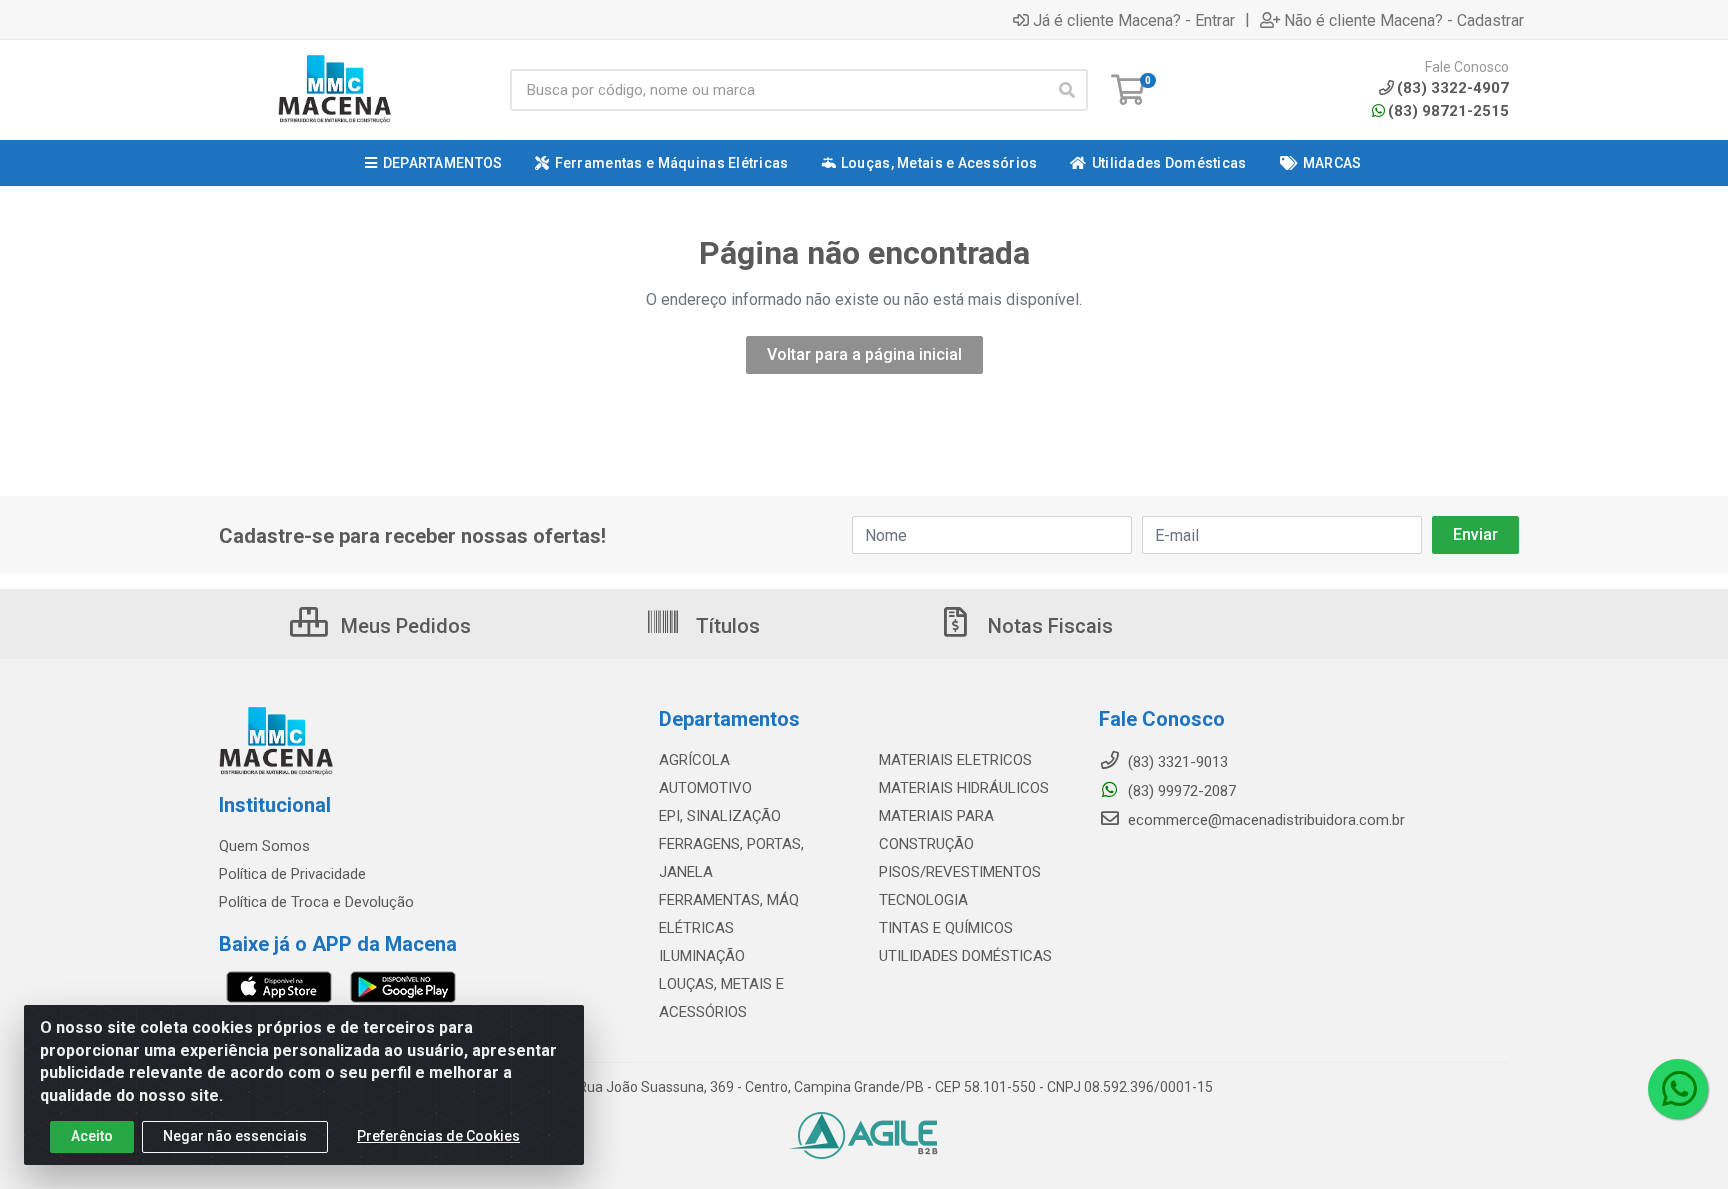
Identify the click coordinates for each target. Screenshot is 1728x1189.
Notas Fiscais (1048, 626)
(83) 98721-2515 (1448, 111)
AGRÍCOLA (694, 760)
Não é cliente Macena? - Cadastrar (1404, 20)
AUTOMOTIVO (705, 788)
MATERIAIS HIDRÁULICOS (964, 788)
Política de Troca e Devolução (316, 902)
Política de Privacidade (292, 874)
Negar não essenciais (235, 1136)
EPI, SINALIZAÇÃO (720, 816)
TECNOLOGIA (923, 900)
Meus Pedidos (403, 626)
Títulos (725, 626)
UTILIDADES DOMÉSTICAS (965, 956)
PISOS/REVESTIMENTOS (960, 872)
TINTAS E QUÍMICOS (946, 928)
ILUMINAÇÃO (702, 956)
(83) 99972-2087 (1180, 791)
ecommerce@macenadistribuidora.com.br (1264, 820)
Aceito (92, 1136)
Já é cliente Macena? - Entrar (1134, 20)
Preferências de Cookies (438, 1136)
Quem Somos (264, 846)
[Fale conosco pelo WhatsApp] (1678, 1089)
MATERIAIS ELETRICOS (955, 760)
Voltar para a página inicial (864, 354)
